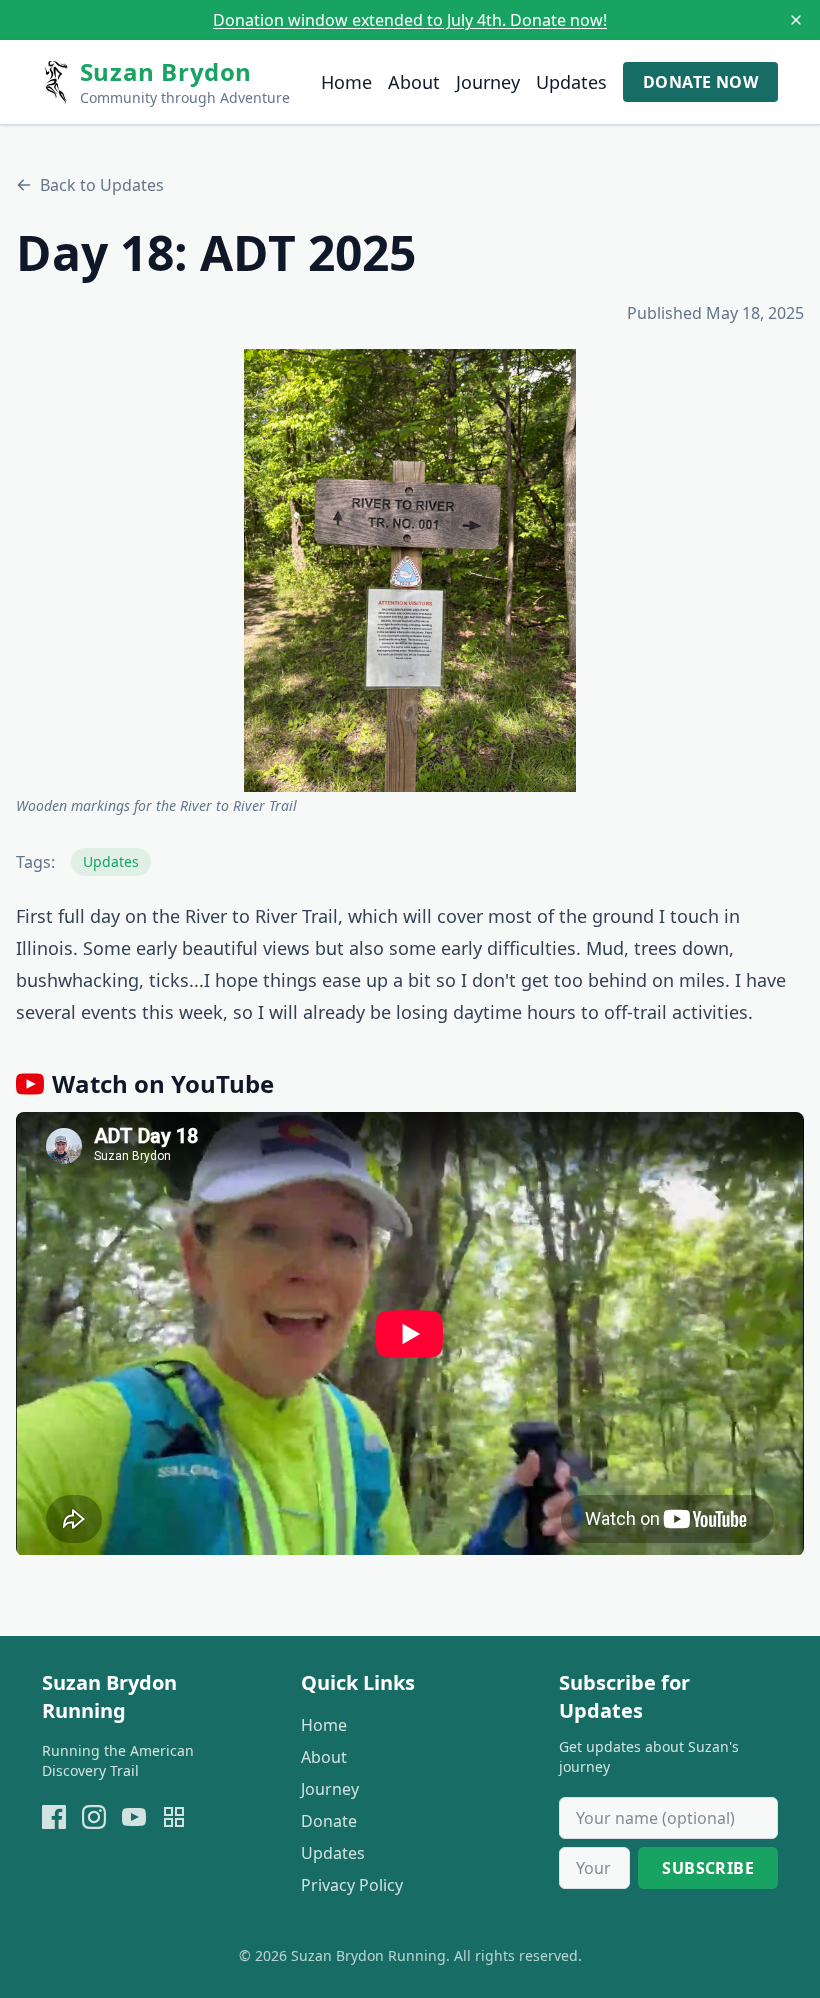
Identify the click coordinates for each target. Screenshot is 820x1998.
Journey (488, 82)
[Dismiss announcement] (796, 20)
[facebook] (54, 1817)
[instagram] (94, 1817)
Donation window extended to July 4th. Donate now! (410, 20)
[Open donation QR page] (174, 1817)
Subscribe (708, 1868)
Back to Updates (102, 185)
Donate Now (700, 82)
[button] (410, 570)
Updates (571, 82)
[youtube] (134, 1817)
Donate (329, 1821)
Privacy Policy (352, 1885)
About (414, 82)
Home (346, 82)
